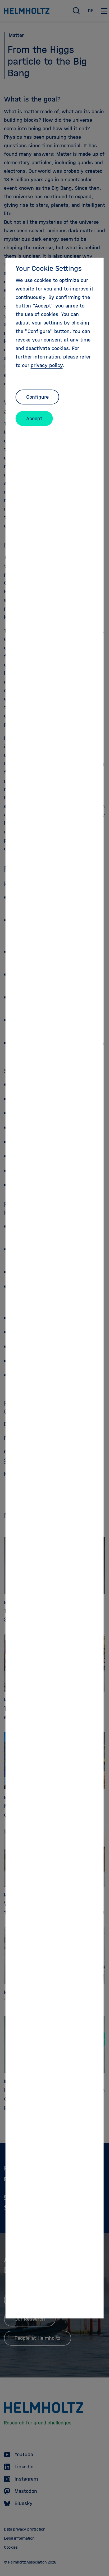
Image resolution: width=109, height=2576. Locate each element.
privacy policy (47, 365)
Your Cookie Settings (49, 268)
